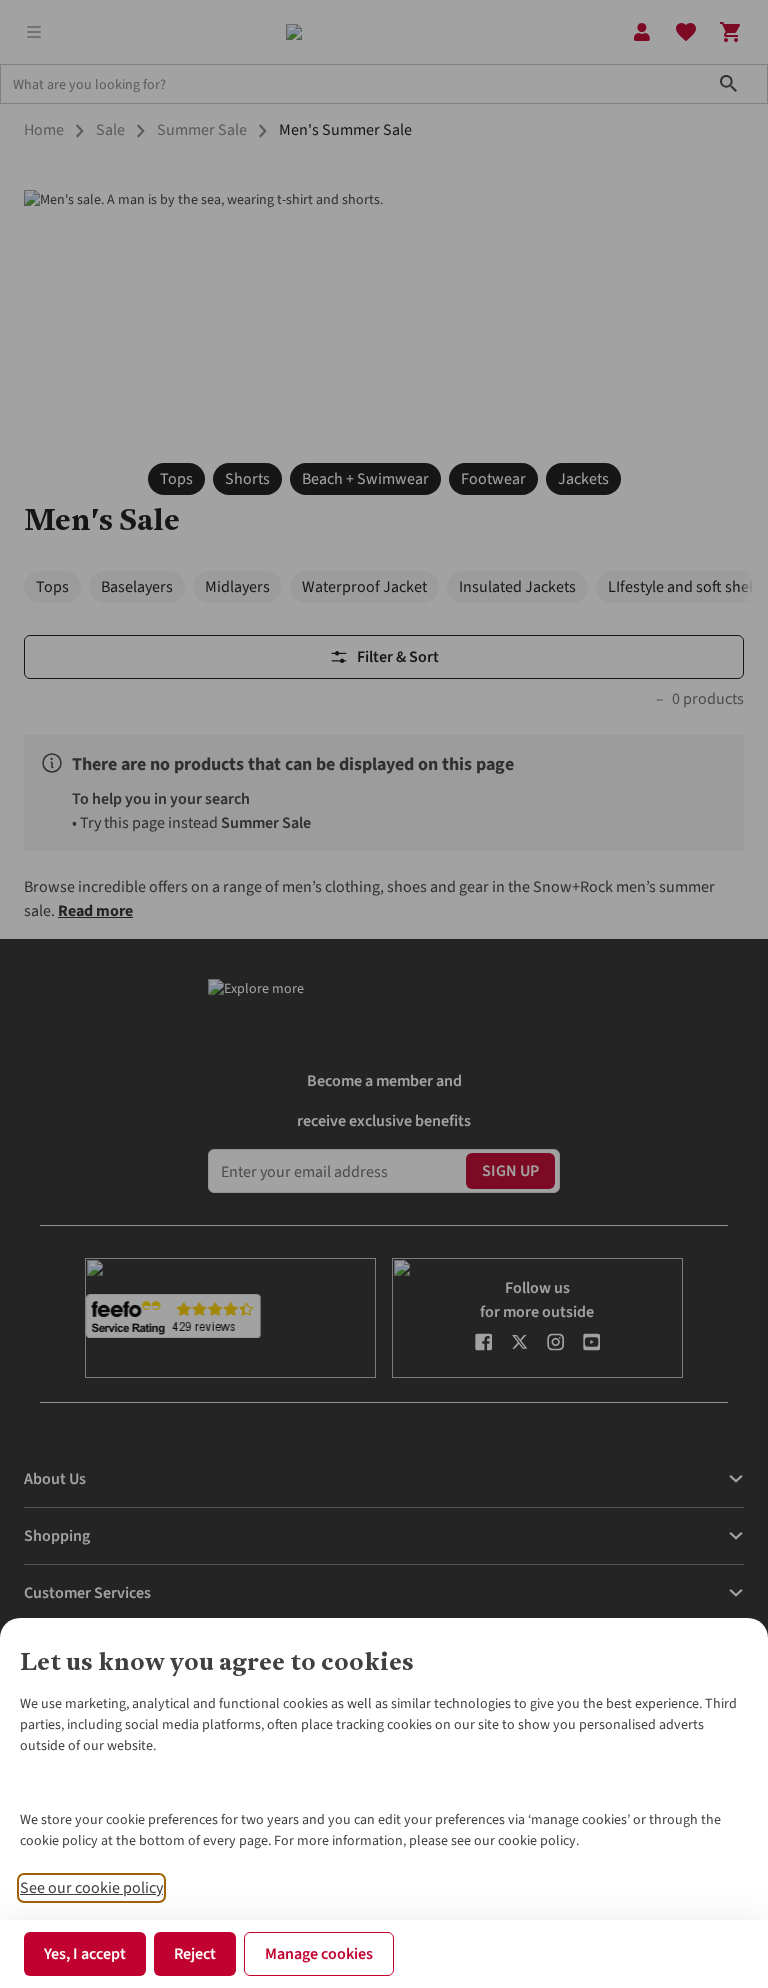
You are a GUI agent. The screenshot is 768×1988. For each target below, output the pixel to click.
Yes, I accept (85, 1954)
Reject (195, 1954)
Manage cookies (319, 1954)
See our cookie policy (91, 1888)
